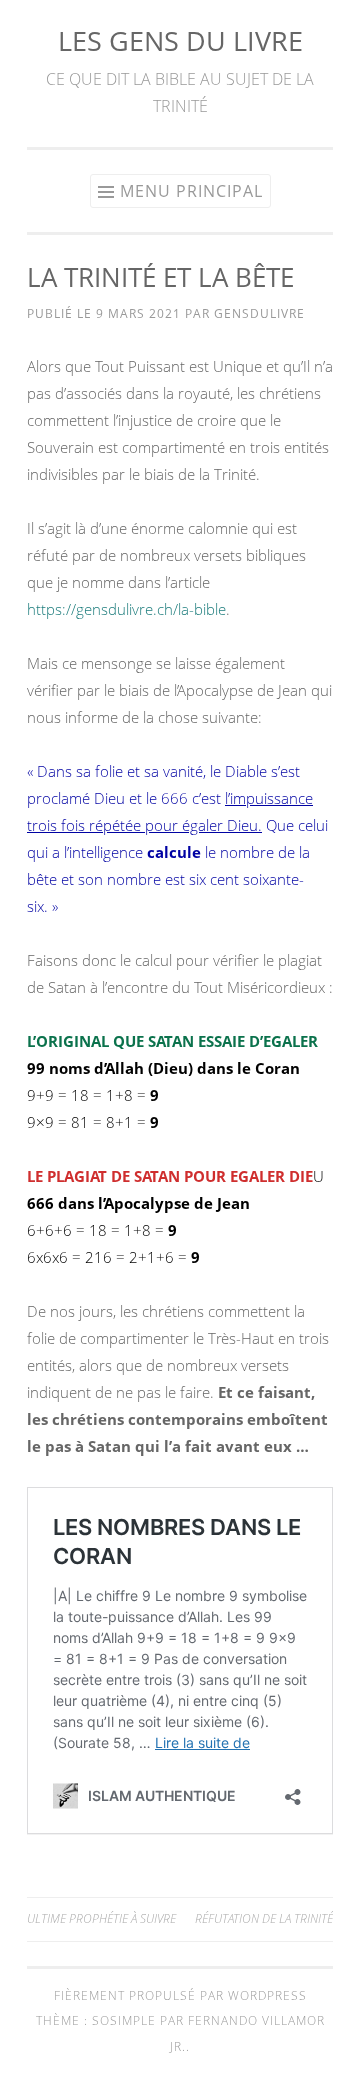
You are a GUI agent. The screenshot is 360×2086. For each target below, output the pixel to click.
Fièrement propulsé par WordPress (180, 1995)
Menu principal (191, 191)
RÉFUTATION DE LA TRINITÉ (264, 1918)
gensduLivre (259, 313)
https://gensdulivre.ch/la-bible (126, 609)
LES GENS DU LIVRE (180, 40)
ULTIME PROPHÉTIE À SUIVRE (101, 1918)
